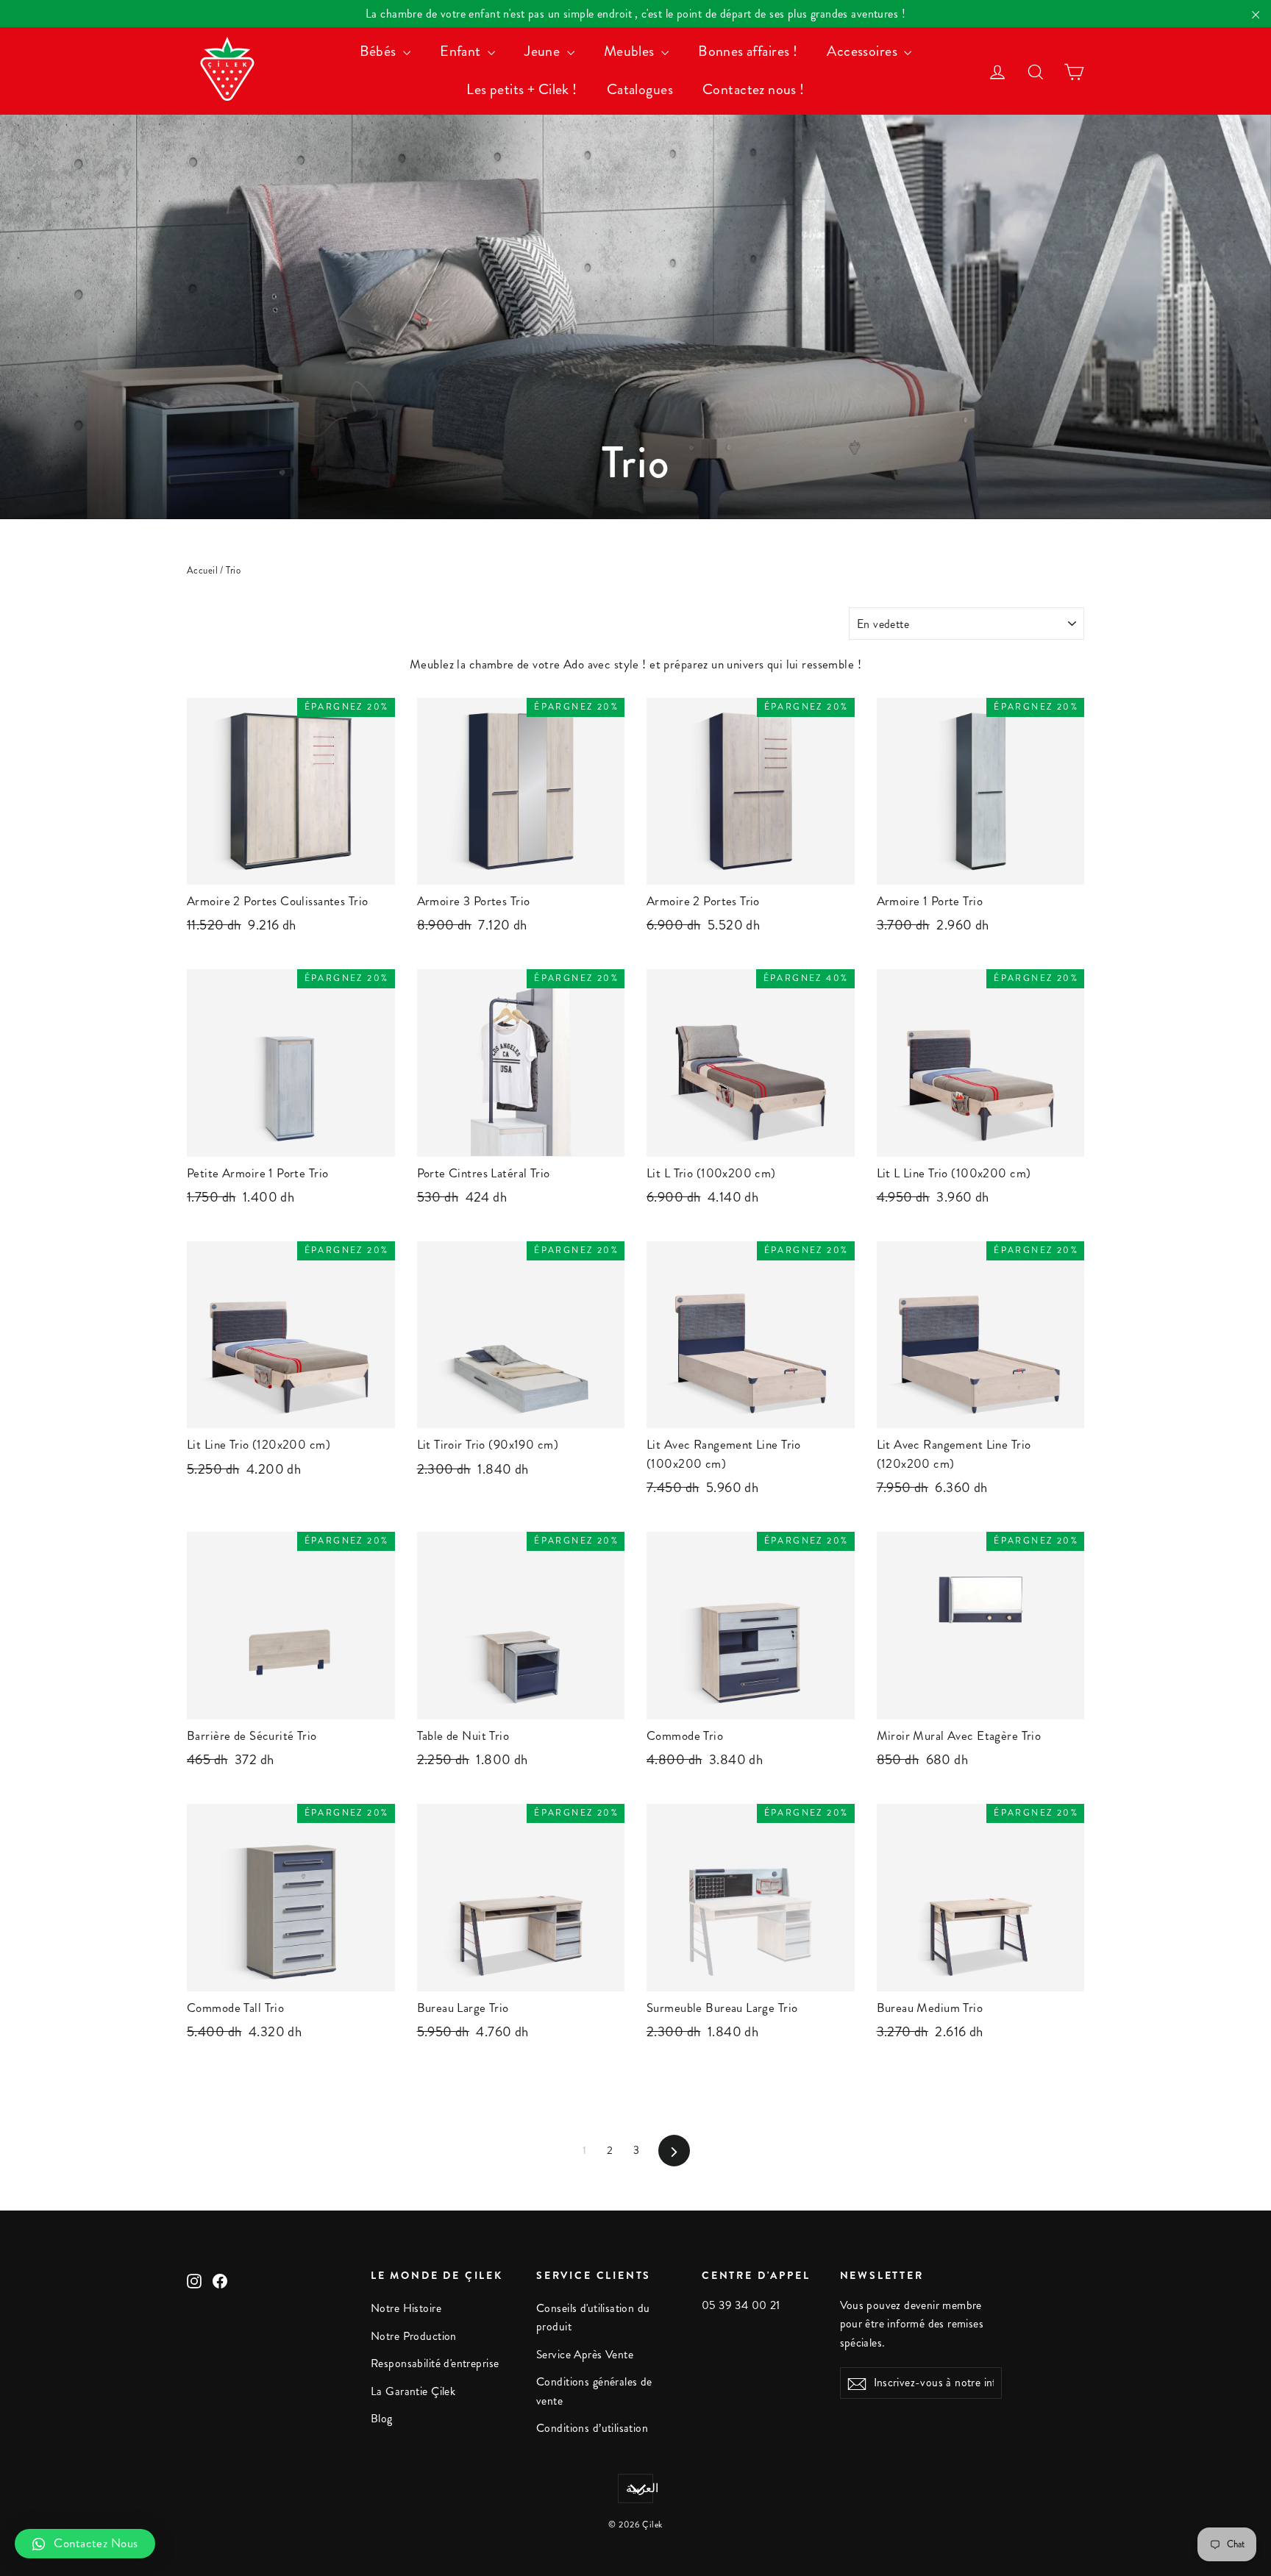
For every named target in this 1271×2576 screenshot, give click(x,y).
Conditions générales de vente (594, 2391)
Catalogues (640, 89)
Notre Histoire (406, 2308)
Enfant (462, 51)
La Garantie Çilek (413, 2391)
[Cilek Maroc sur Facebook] (220, 2279)
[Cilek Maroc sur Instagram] (194, 2279)
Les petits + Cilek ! (522, 89)
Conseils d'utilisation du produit (593, 2318)
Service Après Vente (585, 2355)
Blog (382, 2419)
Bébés (380, 51)
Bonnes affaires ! (748, 51)
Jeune (544, 51)
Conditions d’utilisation (592, 2428)
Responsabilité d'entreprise (435, 2363)
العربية (640, 2488)
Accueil (202, 571)
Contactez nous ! (754, 89)
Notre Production (414, 2336)
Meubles (631, 51)
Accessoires (864, 51)
